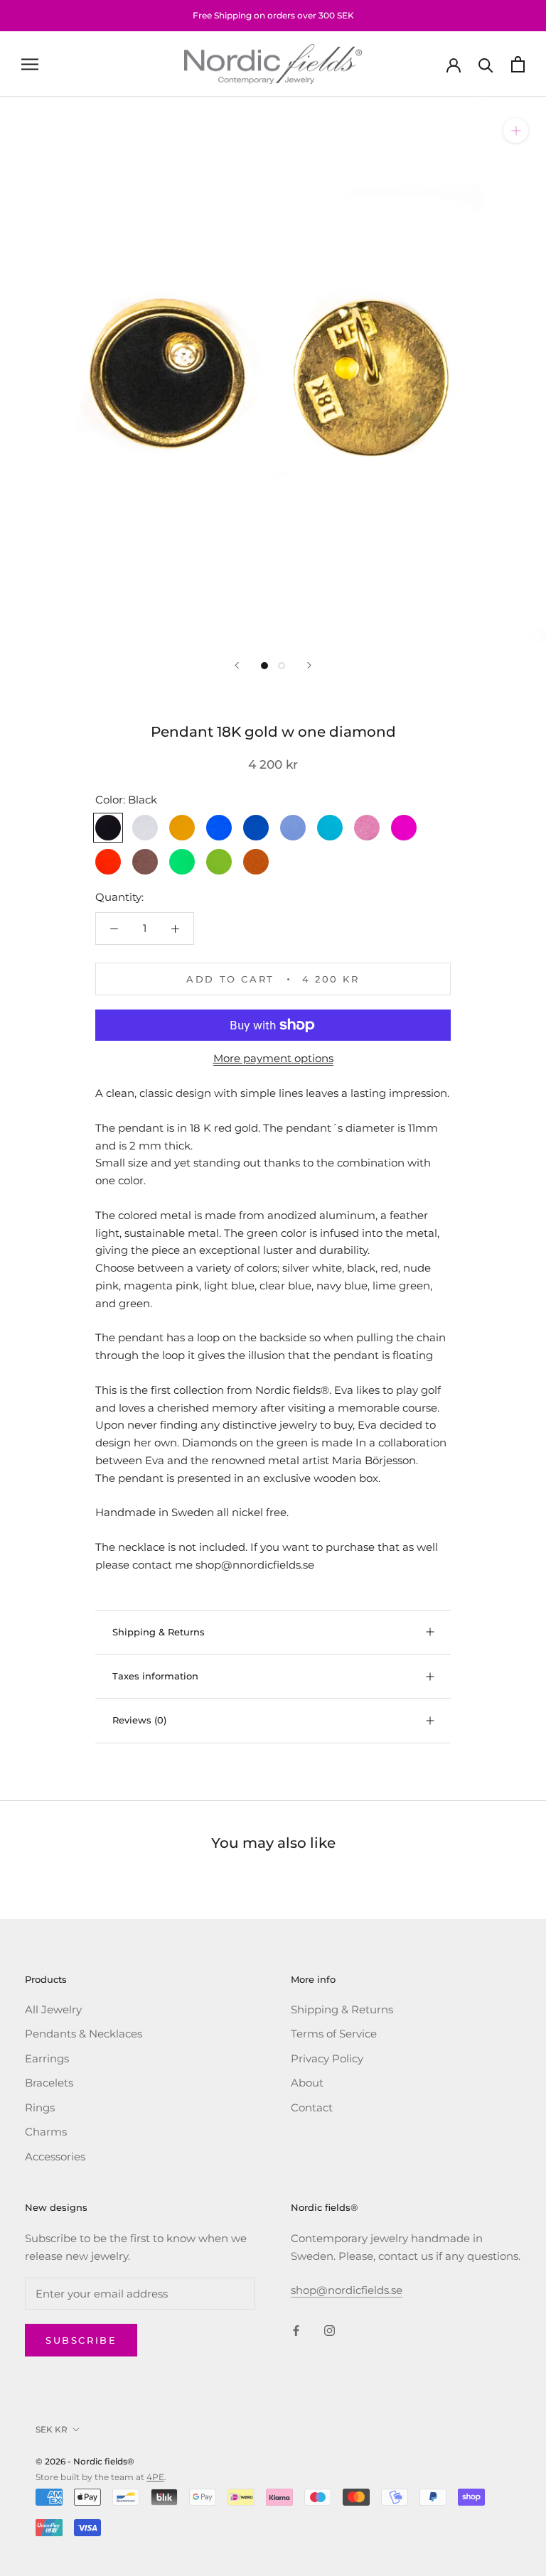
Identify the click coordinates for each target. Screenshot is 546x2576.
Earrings (47, 2058)
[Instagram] (330, 2330)
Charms (46, 2132)
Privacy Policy (327, 2058)
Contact (312, 2107)
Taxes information (155, 1676)
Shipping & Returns (159, 1632)
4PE (155, 2477)
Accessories (55, 2156)
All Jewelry (53, 2009)
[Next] (309, 665)
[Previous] (237, 665)
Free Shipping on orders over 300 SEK (273, 15)
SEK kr (52, 2429)
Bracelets (49, 2083)
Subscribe (81, 2340)
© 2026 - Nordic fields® (85, 2461)
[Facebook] (296, 2330)
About (307, 2083)
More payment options (273, 1058)
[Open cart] (518, 64)
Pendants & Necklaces (84, 2034)
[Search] (486, 64)
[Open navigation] (30, 64)
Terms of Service (334, 2034)
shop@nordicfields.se (347, 2290)
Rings (40, 2107)
